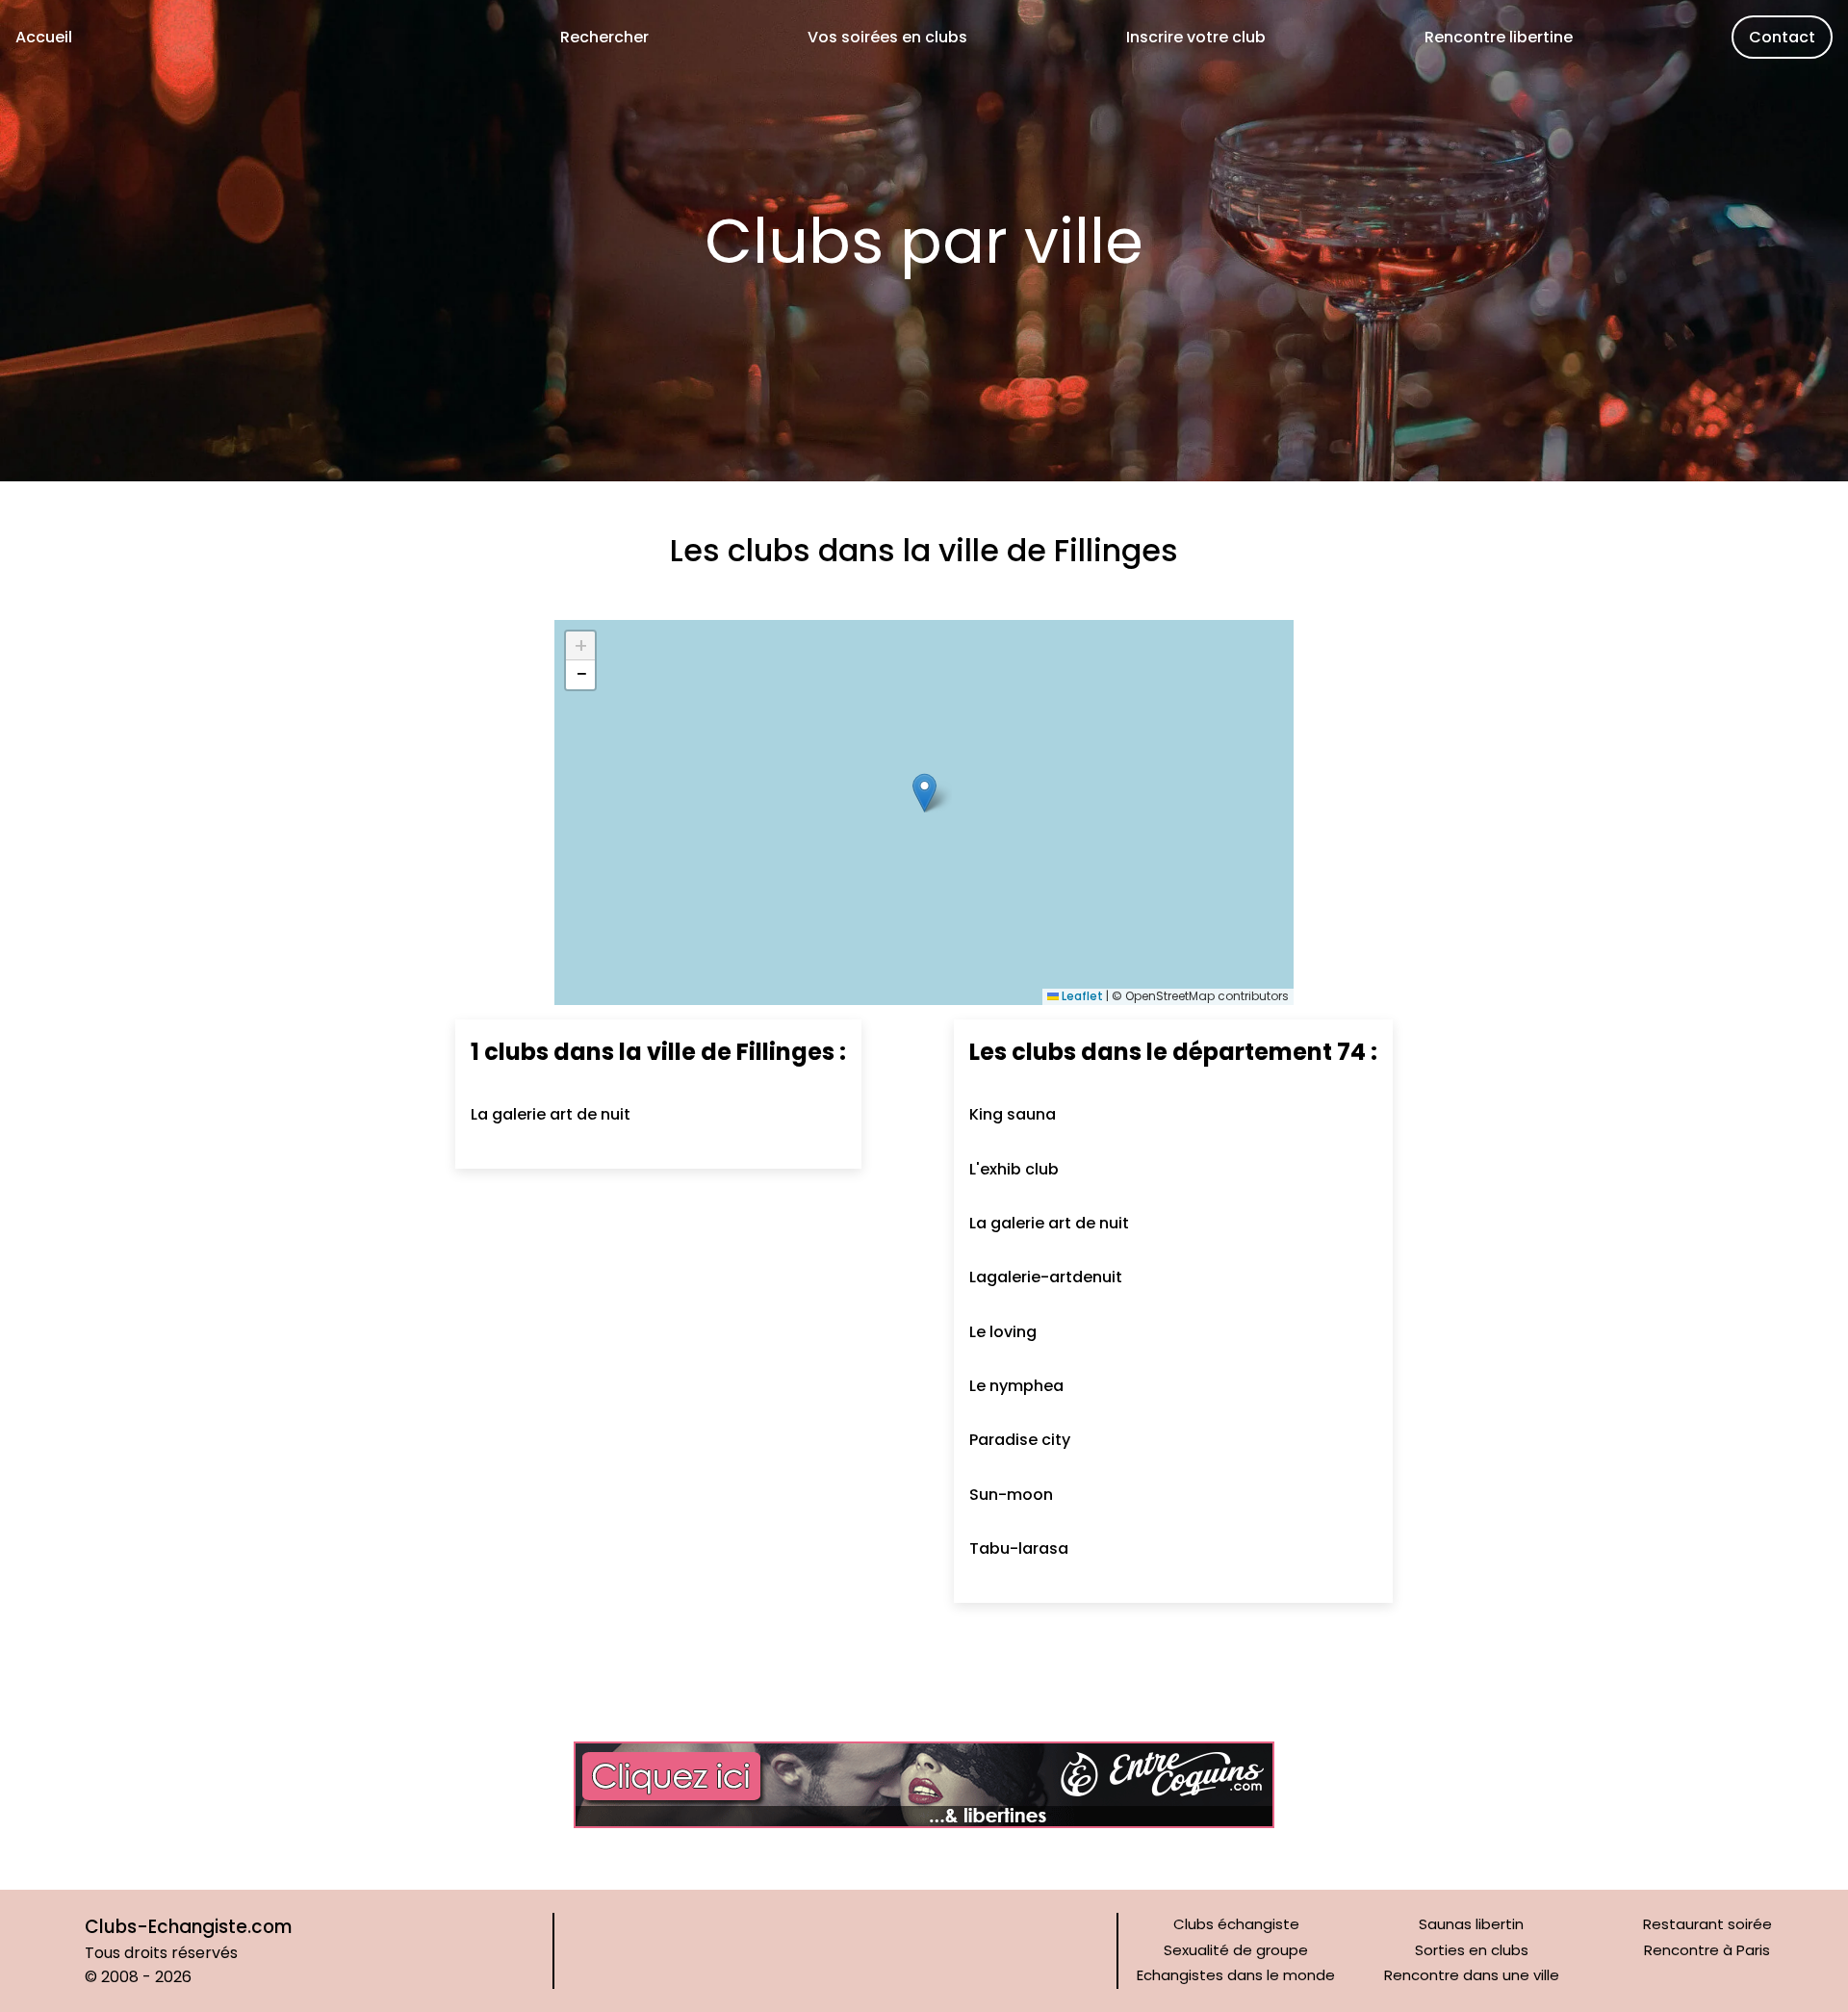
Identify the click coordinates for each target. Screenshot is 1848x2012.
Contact (1782, 37)
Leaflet (1081, 996)
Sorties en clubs (1472, 1950)
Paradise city (1020, 1440)
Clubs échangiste (1236, 1924)
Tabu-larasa (1019, 1548)
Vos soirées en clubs (887, 37)
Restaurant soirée (1707, 1924)
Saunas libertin (1471, 1924)
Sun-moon (1011, 1495)
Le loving (1003, 1332)
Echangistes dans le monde (1236, 1975)
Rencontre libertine (1499, 37)
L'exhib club (1014, 1169)
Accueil (44, 37)
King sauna (1013, 1114)
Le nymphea (1016, 1386)
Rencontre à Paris (1707, 1950)
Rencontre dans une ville (1472, 1975)
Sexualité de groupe (1236, 1950)
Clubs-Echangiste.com (188, 1927)
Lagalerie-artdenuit (1046, 1277)
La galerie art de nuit (551, 1114)
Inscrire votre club (1196, 37)
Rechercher (604, 37)
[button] (924, 793)
